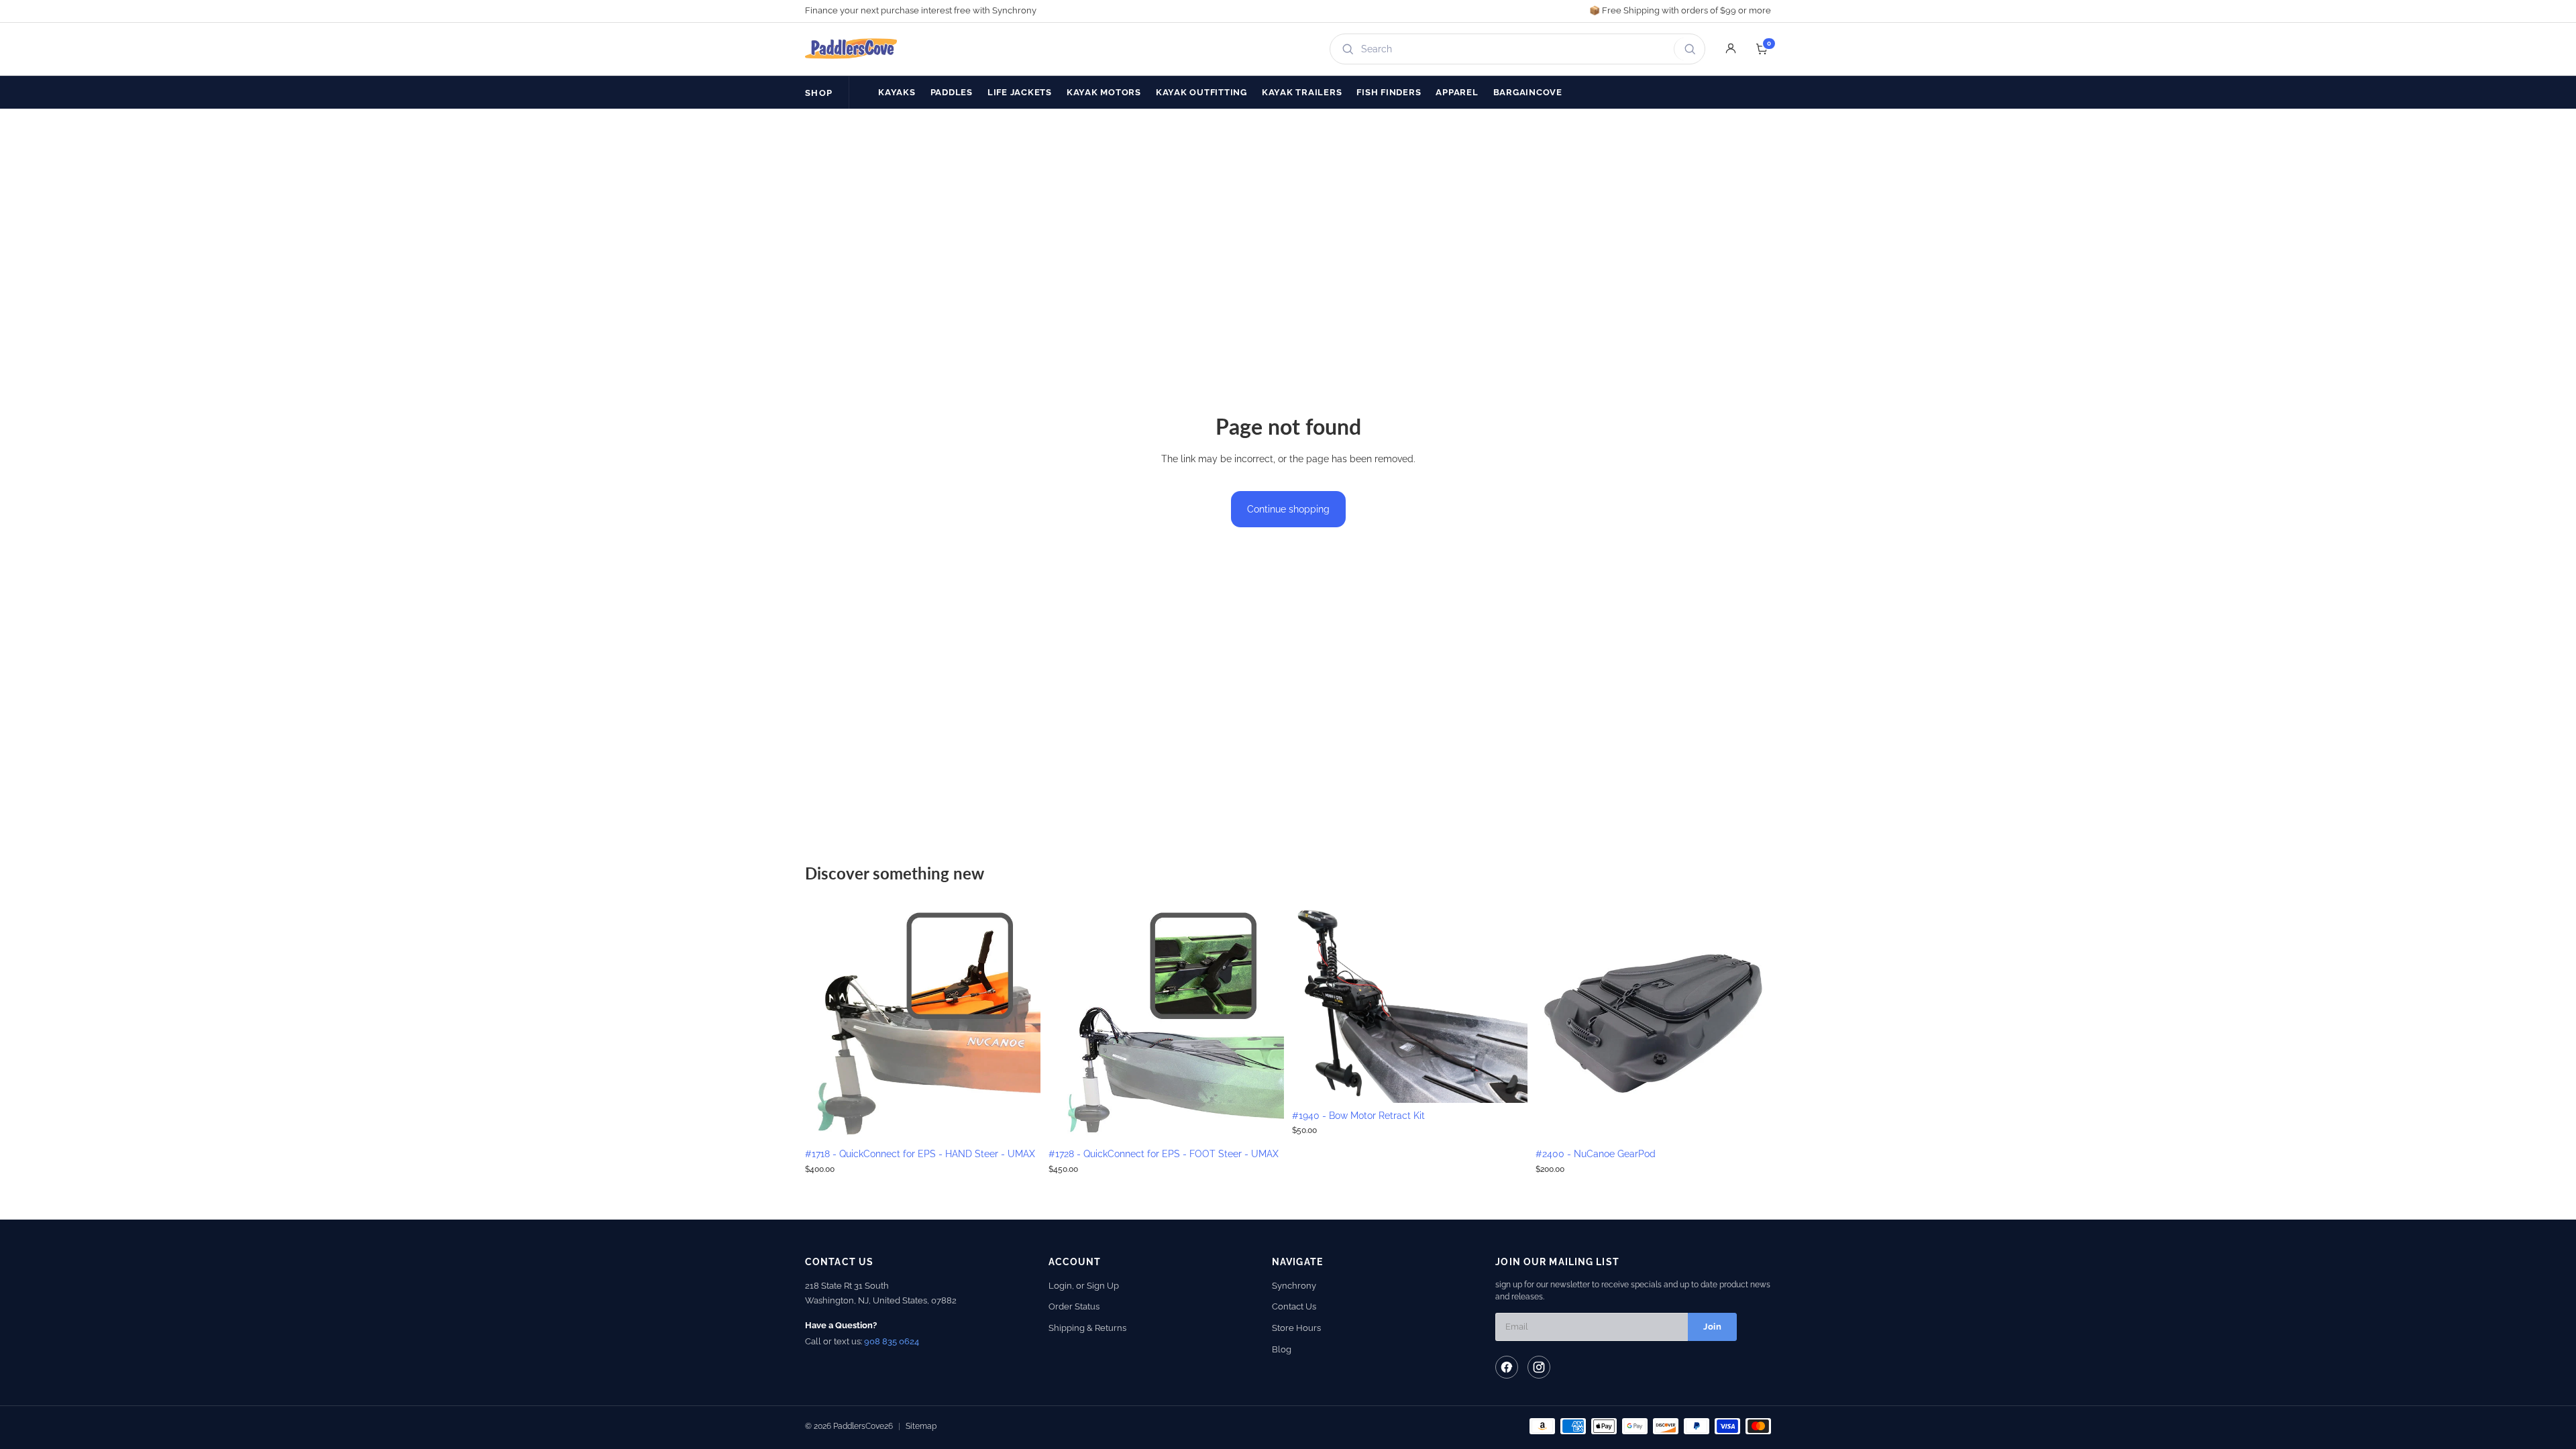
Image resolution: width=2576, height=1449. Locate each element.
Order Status (1074, 1306)
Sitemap (921, 1426)
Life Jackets (1020, 92)
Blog (1282, 1349)
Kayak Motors (1104, 92)
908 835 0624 (892, 1341)
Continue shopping (1288, 509)
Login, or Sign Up (1084, 1286)
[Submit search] (1687, 49)
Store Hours (1296, 1328)
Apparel (1457, 92)
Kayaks (897, 92)
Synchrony (1294, 1286)
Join (1712, 1327)
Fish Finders (1389, 92)
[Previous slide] (825, 1024)
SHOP (819, 93)
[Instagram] (1539, 1367)
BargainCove (1528, 92)
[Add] (1020, 1120)
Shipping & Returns (1087, 1328)
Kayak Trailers (1302, 92)
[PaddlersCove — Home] (851, 49)
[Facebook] (1507, 1367)
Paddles (952, 92)
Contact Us (1294, 1306)
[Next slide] (1020, 1024)
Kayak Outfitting (1201, 92)
